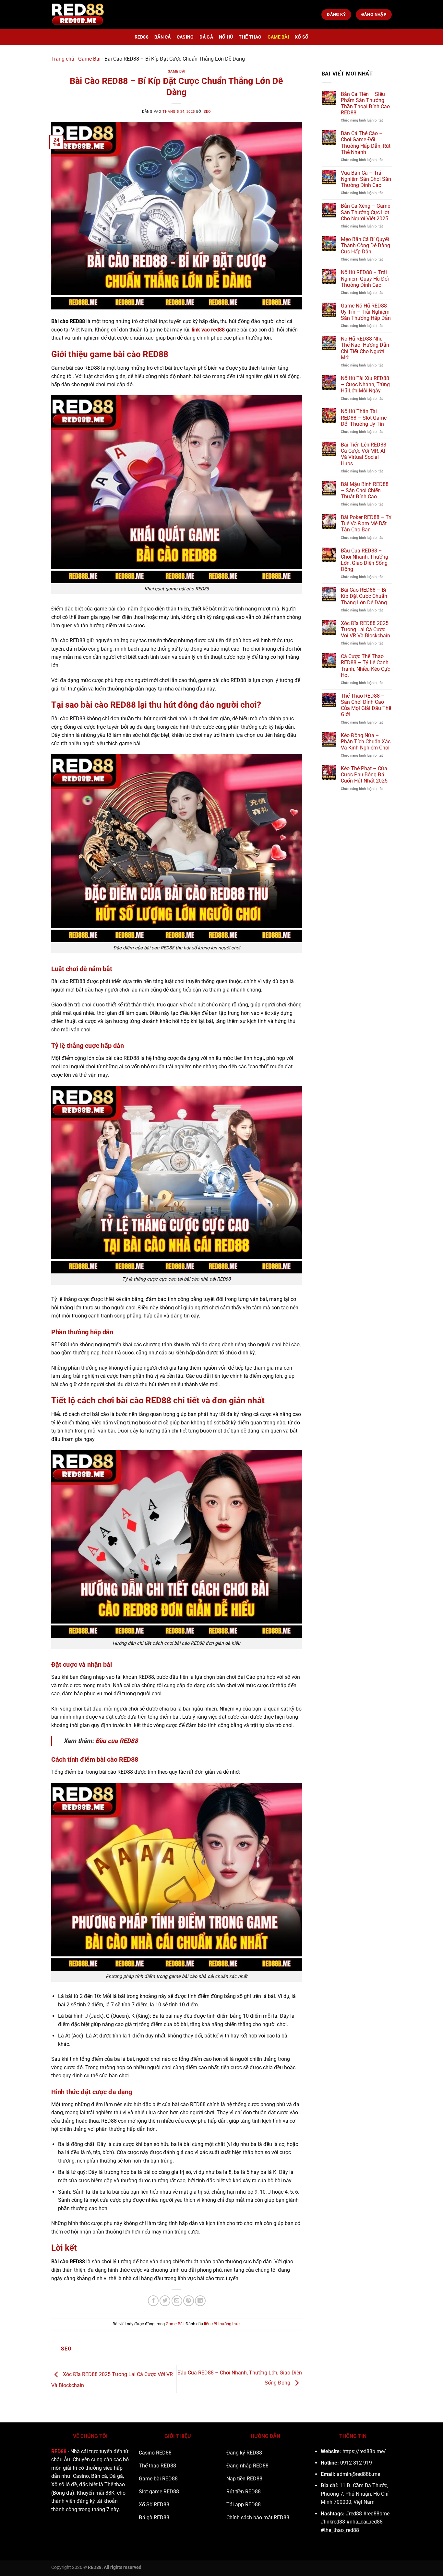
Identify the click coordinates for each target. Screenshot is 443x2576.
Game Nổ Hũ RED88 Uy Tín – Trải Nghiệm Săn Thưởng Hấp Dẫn (366, 312)
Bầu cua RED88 (117, 1741)
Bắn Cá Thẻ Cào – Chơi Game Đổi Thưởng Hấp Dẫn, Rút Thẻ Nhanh (366, 143)
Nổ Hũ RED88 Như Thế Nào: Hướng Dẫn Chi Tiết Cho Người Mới (365, 348)
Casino (185, 37)
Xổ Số (302, 37)
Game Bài (278, 37)
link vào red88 (208, 330)
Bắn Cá (163, 37)
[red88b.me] (78, 15)
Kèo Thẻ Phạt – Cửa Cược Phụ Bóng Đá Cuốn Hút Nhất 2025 (364, 775)
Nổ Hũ (226, 37)
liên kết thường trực (222, 2324)
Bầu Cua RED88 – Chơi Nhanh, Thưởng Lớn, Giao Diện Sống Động (365, 560)
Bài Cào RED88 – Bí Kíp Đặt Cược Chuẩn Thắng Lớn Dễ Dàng (364, 596)
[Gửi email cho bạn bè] (177, 2301)
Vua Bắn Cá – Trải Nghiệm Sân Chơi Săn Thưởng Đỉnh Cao (366, 179)
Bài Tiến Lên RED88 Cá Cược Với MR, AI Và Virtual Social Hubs (364, 454)
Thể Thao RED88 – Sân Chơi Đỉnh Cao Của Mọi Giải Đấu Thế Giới (366, 705)
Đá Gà (206, 37)
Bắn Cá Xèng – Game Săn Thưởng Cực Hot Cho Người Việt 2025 (365, 212)
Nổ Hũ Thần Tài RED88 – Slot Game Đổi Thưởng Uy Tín (364, 418)
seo (207, 112)
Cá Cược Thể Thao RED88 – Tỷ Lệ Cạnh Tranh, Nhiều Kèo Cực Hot (365, 666)
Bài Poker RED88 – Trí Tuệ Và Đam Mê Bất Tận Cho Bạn (366, 523)
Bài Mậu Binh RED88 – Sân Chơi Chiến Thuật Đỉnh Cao (365, 490)
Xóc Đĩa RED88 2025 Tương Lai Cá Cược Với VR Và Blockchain (365, 629)
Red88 (142, 37)
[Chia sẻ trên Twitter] (165, 2301)
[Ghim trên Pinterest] (189, 2301)
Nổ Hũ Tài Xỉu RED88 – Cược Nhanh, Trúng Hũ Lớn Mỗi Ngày (365, 384)
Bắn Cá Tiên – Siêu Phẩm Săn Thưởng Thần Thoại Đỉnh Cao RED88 (365, 104)
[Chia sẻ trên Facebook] (153, 2301)
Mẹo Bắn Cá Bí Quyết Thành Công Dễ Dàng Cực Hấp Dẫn (365, 245)
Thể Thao (250, 37)
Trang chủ (63, 59)
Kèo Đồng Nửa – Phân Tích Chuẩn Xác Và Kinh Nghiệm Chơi (366, 742)
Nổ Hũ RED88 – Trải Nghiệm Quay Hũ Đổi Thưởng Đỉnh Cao (365, 278)
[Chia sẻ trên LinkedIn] (200, 2301)
